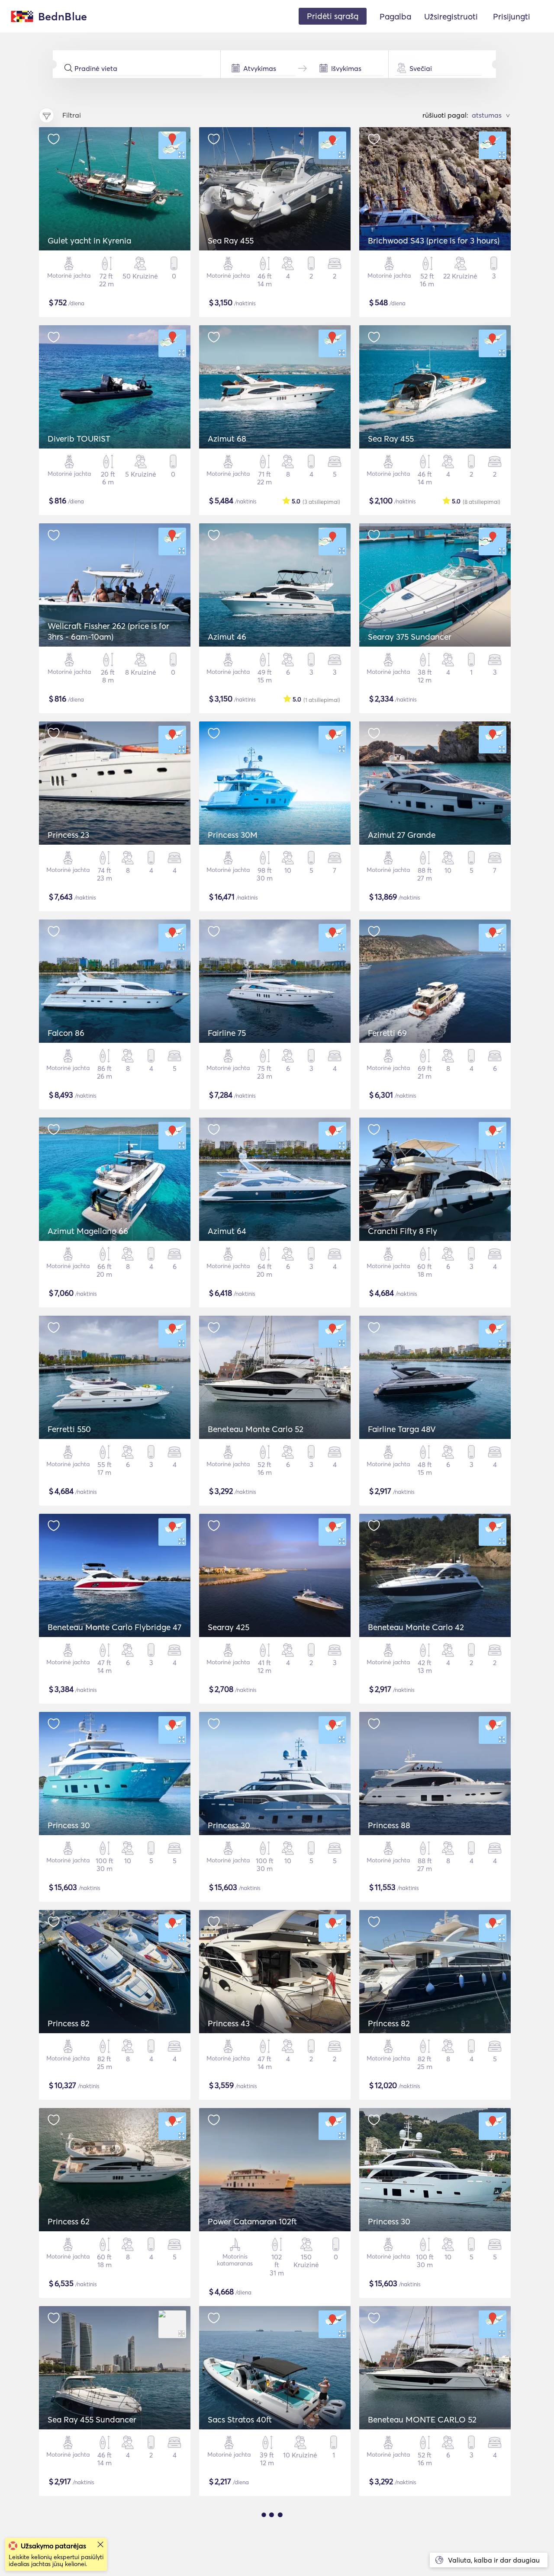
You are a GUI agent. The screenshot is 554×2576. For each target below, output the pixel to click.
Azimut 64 (227, 1231)
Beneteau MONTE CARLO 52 (422, 2419)
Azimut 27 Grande (402, 835)
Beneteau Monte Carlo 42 (416, 1627)
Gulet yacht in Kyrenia (89, 240)
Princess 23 (68, 835)
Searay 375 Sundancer (410, 637)
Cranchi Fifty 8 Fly (403, 1231)
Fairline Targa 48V (402, 1429)
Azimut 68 (227, 439)
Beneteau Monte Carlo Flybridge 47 (114, 1627)
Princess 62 (69, 2221)
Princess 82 (69, 2023)
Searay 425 (229, 1627)
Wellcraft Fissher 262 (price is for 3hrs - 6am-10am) (108, 631)
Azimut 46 (227, 637)
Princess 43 (229, 2023)
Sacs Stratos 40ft (240, 2419)
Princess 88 (389, 1825)
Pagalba (395, 16)
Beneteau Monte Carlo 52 (256, 1429)
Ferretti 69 (387, 1033)
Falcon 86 (66, 1033)
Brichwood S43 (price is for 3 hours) (434, 240)
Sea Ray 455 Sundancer (92, 2419)
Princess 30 (69, 1825)
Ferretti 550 (69, 1429)
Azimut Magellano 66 (88, 1231)
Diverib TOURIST (79, 439)
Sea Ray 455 (231, 240)
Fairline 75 (227, 1033)
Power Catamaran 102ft (252, 2221)
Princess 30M (233, 835)
